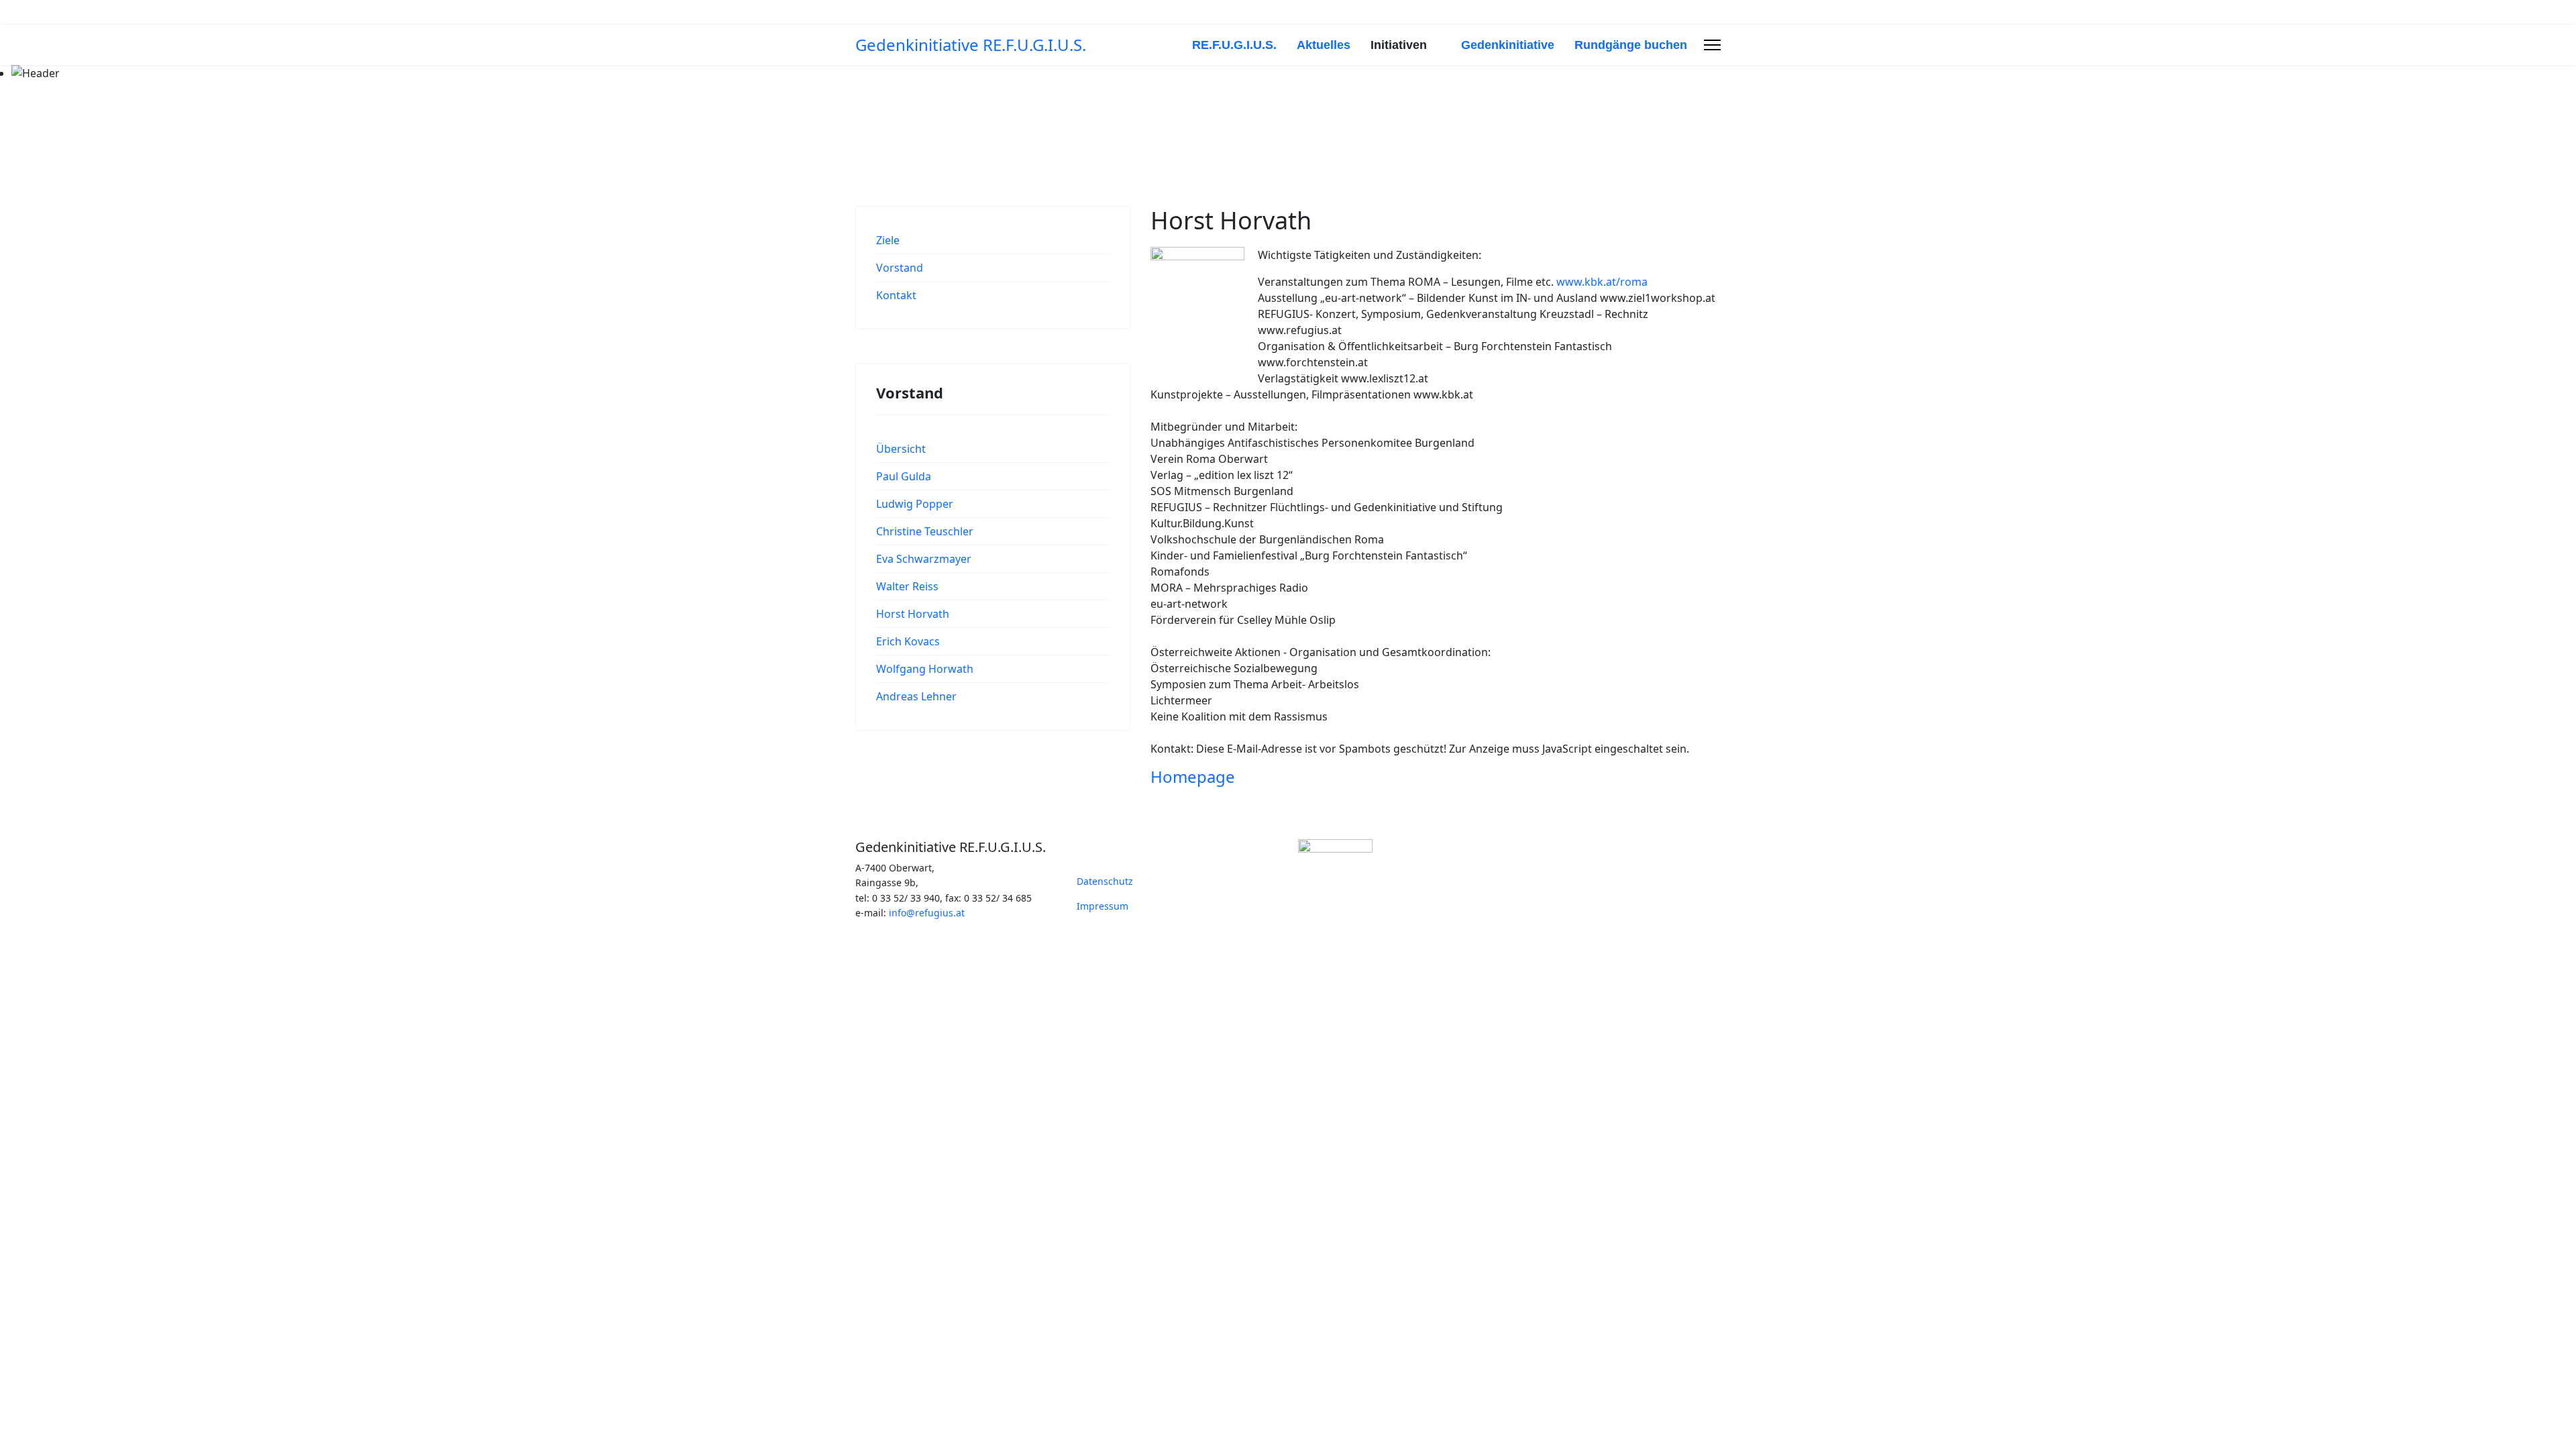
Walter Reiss (907, 586)
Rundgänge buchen (1631, 45)
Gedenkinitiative (1508, 45)
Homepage (1193, 776)
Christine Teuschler (925, 531)
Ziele (888, 240)
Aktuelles (1324, 45)
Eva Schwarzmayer (924, 559)
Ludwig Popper (915, 504)
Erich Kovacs (908, 641)
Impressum (1103, 906)
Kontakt (896, 295)
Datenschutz (1105, 881)
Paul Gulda (904, 476)
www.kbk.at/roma (1602, 282)
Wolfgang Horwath (925, 669)
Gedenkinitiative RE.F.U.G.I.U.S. (971, 45)
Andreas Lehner (916, 696)
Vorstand (900, 268)
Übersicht (901, 449)
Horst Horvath (913, 614)
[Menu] (1712, 45)
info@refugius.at (927, 913)
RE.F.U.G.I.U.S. (1234, 45)
